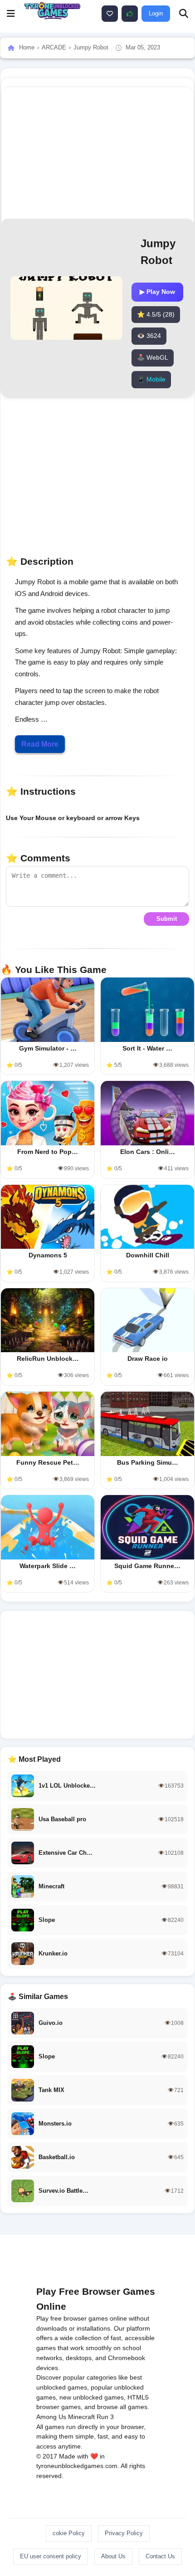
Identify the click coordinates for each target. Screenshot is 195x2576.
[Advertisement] (97, 1675)
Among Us (51, 2417)
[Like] (110, 14)
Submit (167, 919)
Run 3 (105, 2417)
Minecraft (81, 2417)
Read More (40, 744)
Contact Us (160, 2556)
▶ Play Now (157, 292)
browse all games (122, 2407)
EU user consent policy (51, 2556)
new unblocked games (92, 2397)
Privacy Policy (124, 2533)
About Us (113, 2556)
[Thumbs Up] (130, 14)
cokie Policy (69, 2533)
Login (156, 13)
